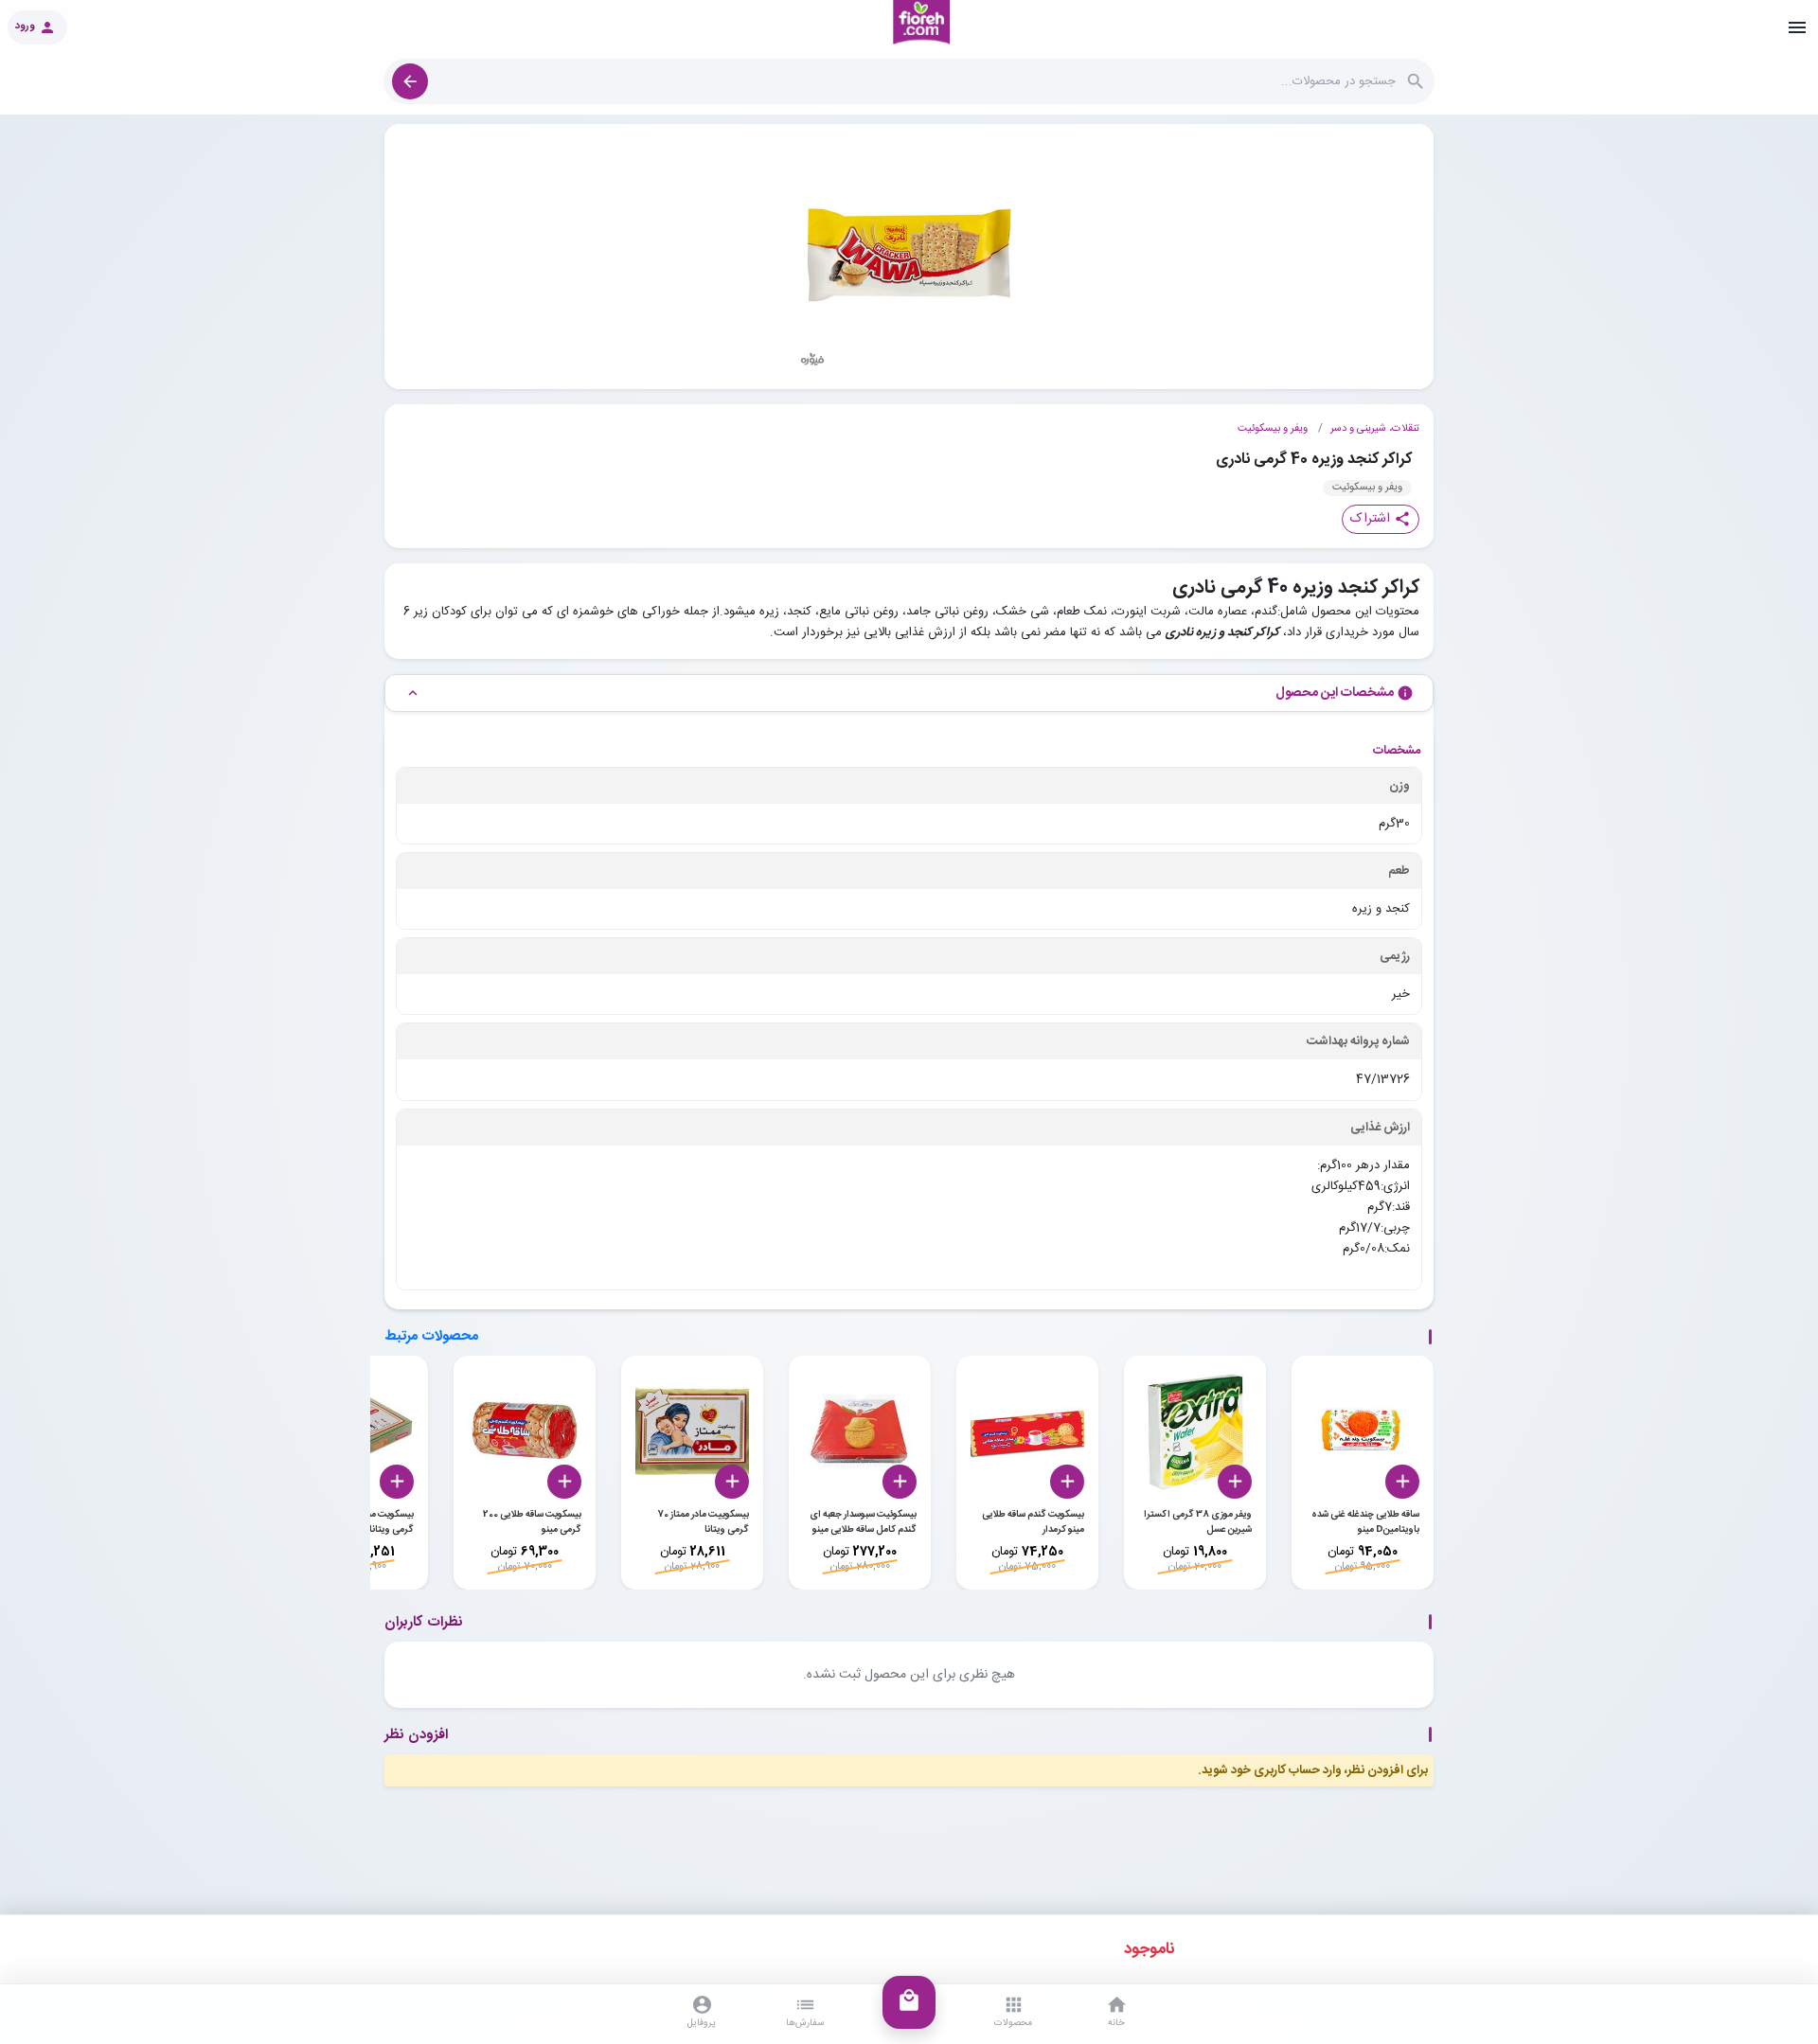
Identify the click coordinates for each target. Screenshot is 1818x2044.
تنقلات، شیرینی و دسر (1375, 429)
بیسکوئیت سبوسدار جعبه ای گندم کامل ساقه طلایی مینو (863, 1522)
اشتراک (1381, 519)
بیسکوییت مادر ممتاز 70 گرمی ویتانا (703, 1522)
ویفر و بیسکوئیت (1273, 429)
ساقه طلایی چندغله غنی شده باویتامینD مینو (1365, 1522)
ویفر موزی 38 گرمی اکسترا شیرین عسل (1198, 1522)
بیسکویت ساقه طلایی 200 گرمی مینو (532, 1522)
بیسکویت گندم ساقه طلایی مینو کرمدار (1033, 1522)
